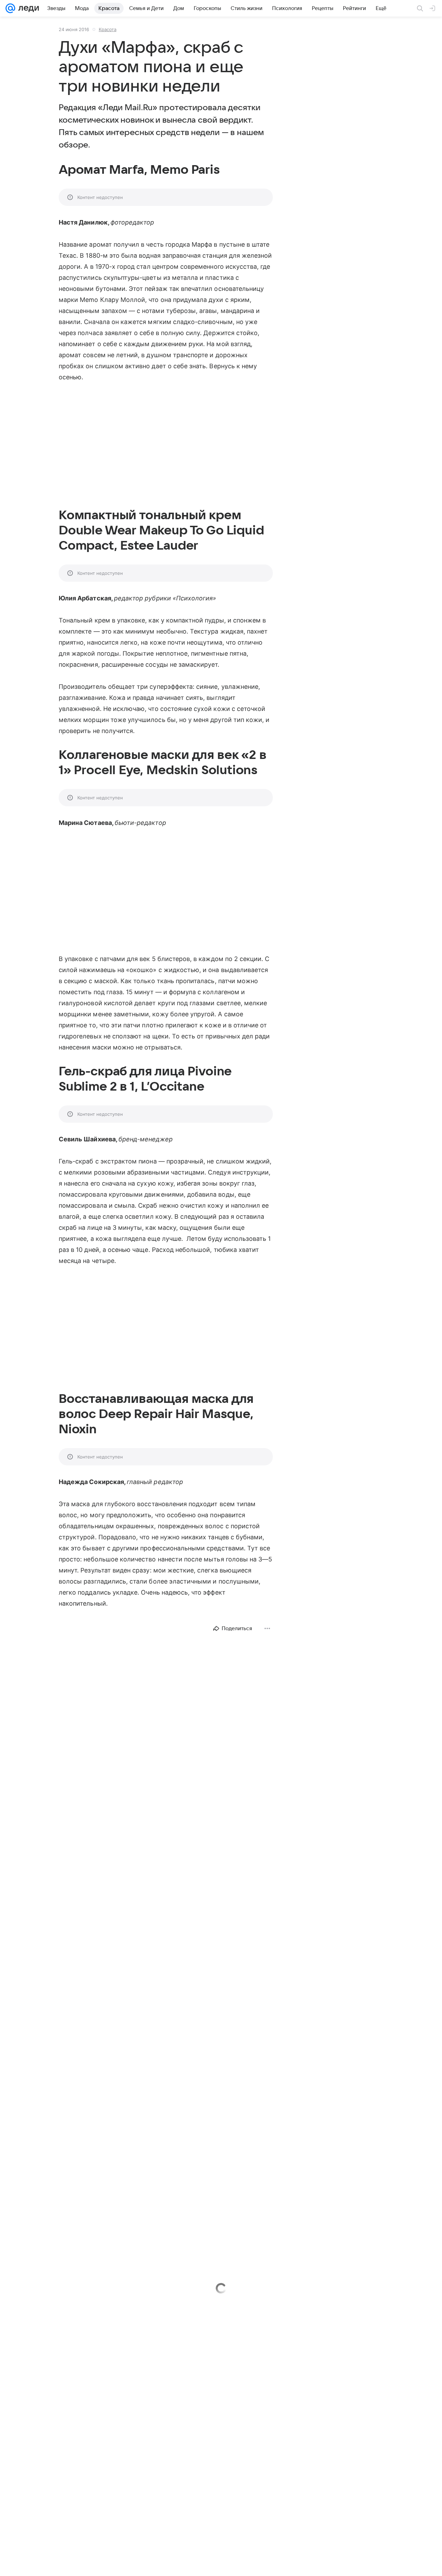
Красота (108, 29)
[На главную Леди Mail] (27, 8)
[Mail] (10, 8)
